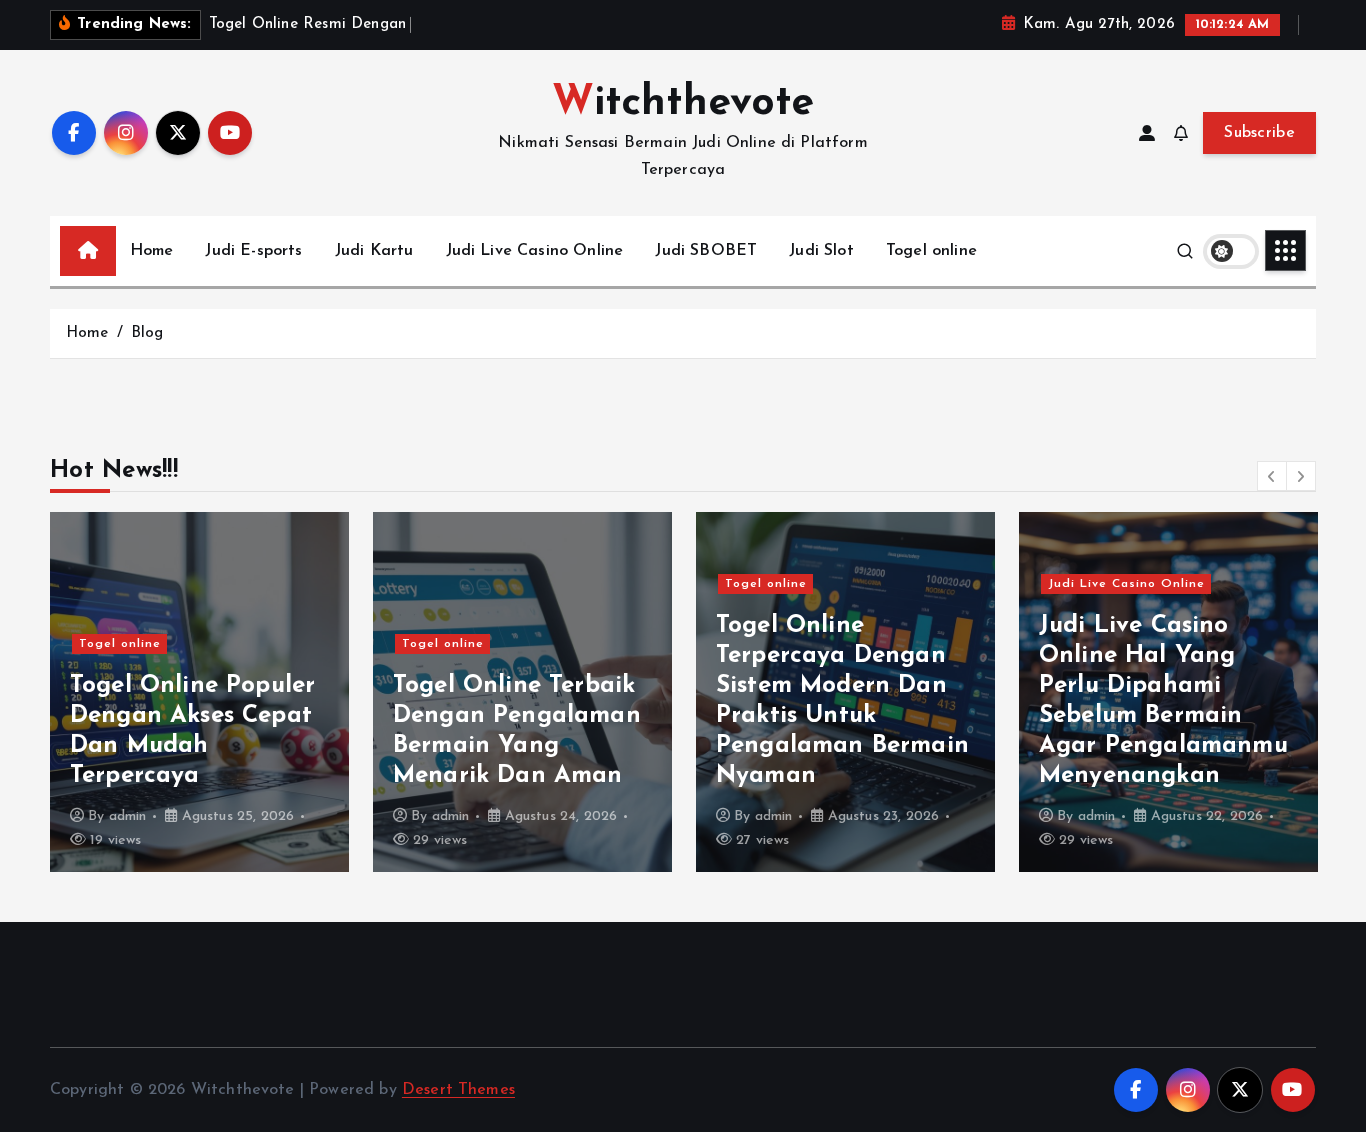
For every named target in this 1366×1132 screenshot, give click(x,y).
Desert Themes (458, 1090)
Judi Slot (821, 251)
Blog (147, 333)
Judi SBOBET (706, 251)
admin (128, 816)
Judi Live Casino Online (535, 251)
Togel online (931, 251)
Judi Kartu (374, 251)
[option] (199, 692)
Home (152, 251)
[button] (1272, 476)
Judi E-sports (253, 251)
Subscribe (1259, 133)
